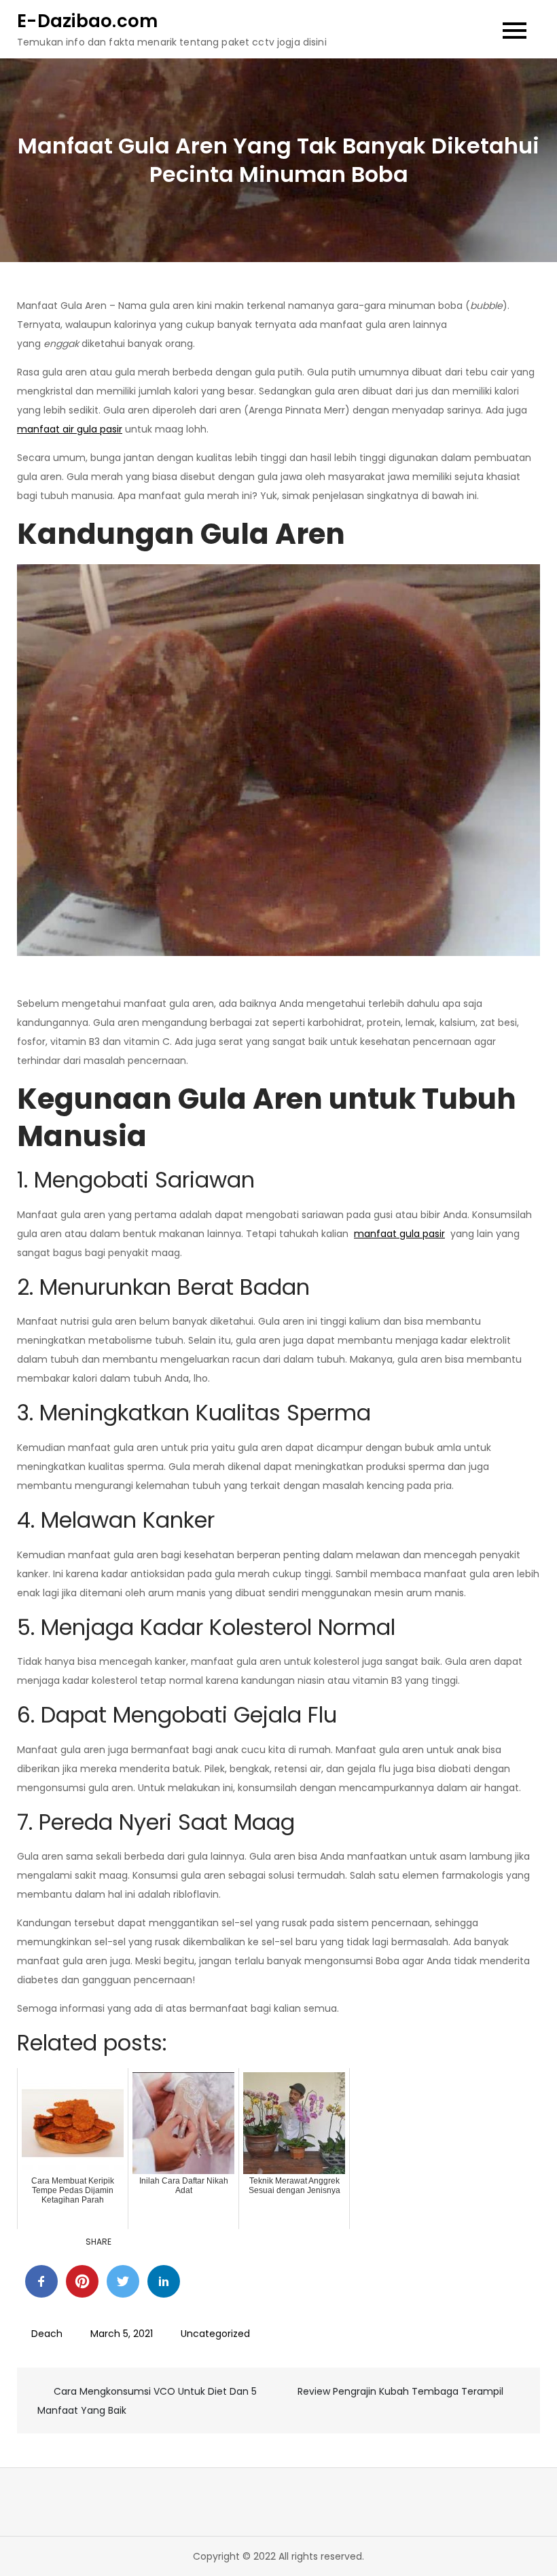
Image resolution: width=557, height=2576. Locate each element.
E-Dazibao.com (87, 21)
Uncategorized (215, 2334)
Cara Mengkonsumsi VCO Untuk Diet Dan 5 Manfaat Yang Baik (147, 2401)
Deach (47, 2334)
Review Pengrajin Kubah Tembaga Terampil (400, 2391)
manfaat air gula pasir (70, 429)
